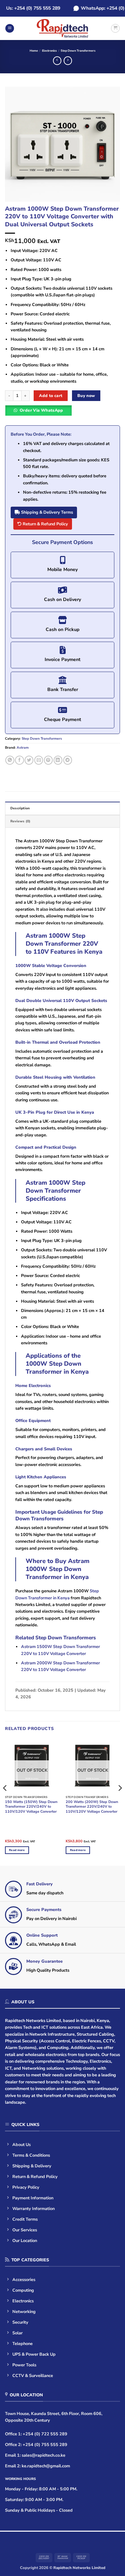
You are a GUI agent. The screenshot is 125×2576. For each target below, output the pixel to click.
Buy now (86, 395)
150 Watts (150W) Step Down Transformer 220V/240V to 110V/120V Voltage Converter (31, 1807)
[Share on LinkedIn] (58, 760)
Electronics (49, 51)
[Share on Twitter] (29, 760)
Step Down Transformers (78, 51)
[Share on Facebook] (19, 760)
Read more (17, 1850)
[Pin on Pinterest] (48, 760)
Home (34, 51)
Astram (23, 748)
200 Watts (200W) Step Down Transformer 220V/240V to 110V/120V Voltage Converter (92, 1807)
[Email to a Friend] (39, 760)
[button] (10, 28)
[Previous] (16, 144)
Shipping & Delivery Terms (46, 512)
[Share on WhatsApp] (10, 760)
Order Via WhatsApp (41, 410)
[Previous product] (68, 61)
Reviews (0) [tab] (20, 821)
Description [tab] (20, 808)
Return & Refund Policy (45, 524)
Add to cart (51, 395)
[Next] (109, 144)
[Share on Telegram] (68, 760)
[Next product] (57, 61)
